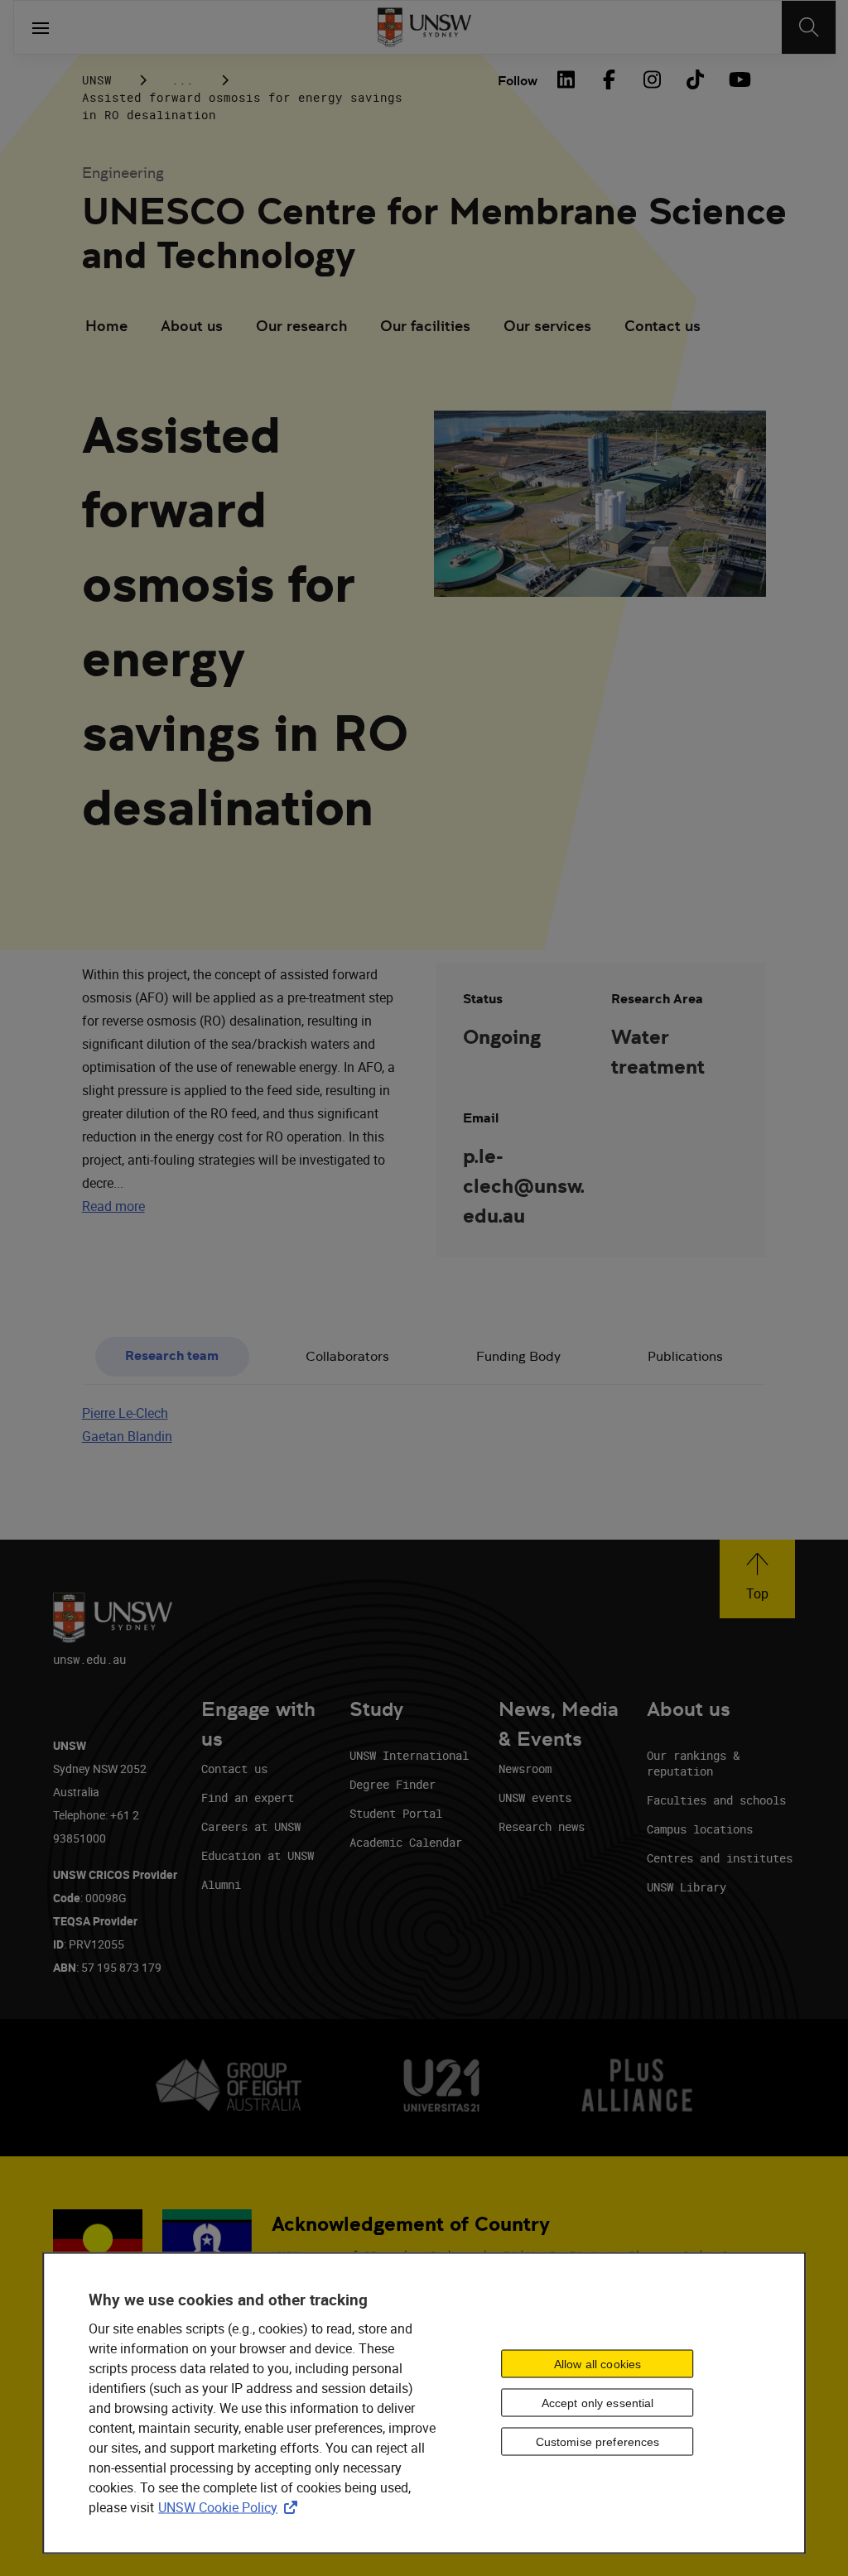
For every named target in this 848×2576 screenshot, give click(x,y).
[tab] (172, 1357)
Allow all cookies (597, 2364)
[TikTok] (695, 79)
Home (106, 326)
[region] (424, 2403)
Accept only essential (598, 2403)
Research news (542, 1826)
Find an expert (248, 1797)
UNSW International (409, 1755)
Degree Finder (393, 1784)
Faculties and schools (716, 1800)
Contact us (662, 326)
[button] (757, 1579)
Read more (113, 1206)
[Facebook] (609, 79)
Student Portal (396, 1813)
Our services (547, 326)
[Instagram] (652, 79)
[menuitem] (106, 328)
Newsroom (525, 1769)
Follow (518, 81)
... (183, 80)
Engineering (123, 173)
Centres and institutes (720, 1858)
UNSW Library (687, 1887)
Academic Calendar (406, 1842)
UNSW (97, 80)
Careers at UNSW (251, 1826)
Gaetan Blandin (127, 1436)
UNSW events (535, 1797)
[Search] (809, 27)
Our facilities (425, 326)
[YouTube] (738, 79)
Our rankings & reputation (693, 1763)
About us (192, 326)
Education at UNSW (258, 1855)
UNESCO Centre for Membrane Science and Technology (434, 233)
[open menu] (41, 27)
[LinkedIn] (566, 79)
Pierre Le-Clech (125, 1413)
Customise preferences (598, 2442)
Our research (301, 326)
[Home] (424, 27)
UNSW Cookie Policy (231, 2506)
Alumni (221, 1884)
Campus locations (700, 1829)
